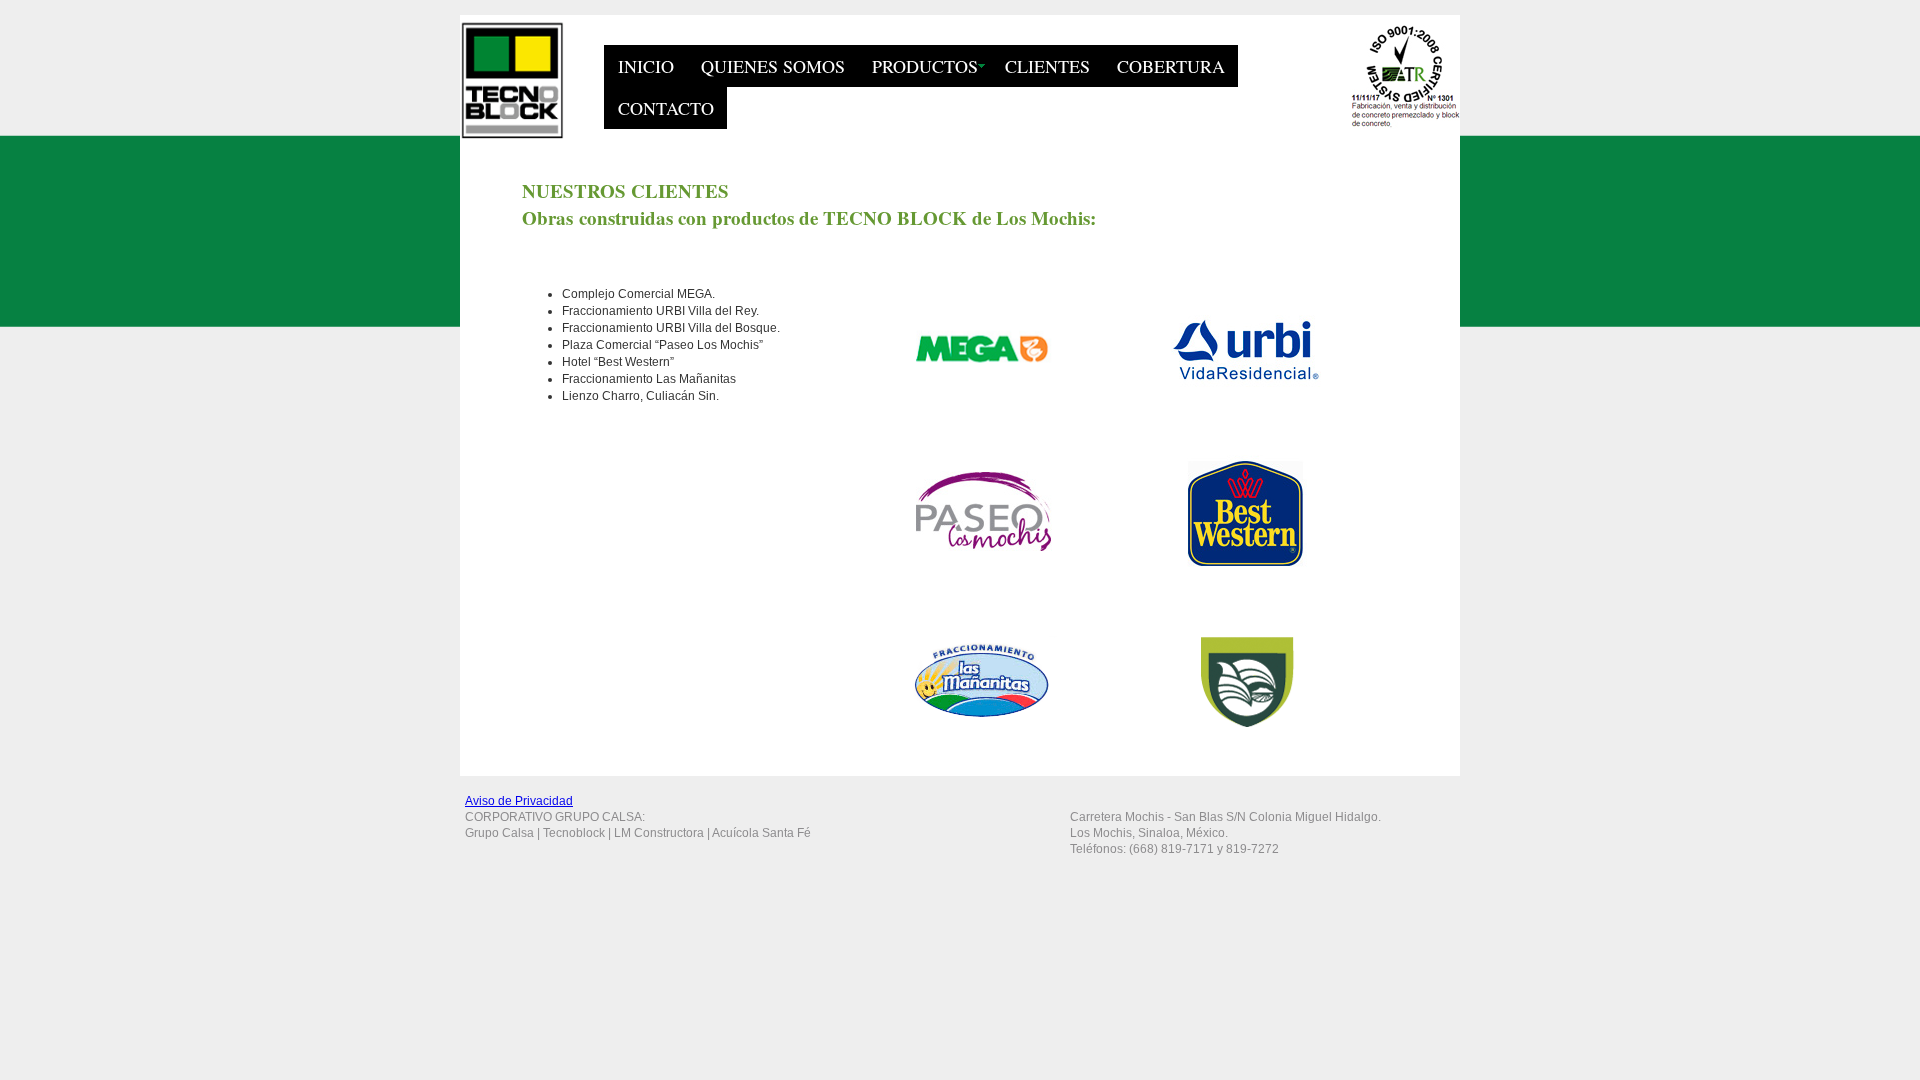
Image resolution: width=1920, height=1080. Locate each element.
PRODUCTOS (925, 66)
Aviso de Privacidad (519, 801)
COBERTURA (1171, 66)
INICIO (646, 66)
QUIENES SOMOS (773, 66)
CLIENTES (1047, 66)
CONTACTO (666, 108)
